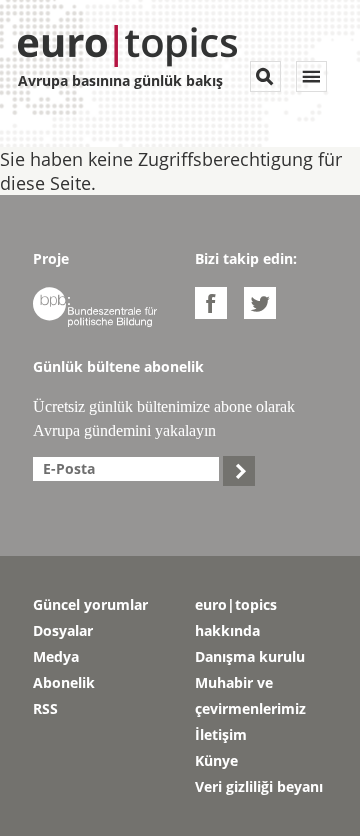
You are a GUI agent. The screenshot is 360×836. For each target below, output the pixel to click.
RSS (45, 708)
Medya (56, 656)
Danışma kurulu (250, 656)
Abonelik (64, 682)
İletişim (221, 734)
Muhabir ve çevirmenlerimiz (250, 695)
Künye (216, 760)
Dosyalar (63, 630)
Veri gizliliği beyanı (259, 786)
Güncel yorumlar (90, 604)
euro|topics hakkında (236, 617)
